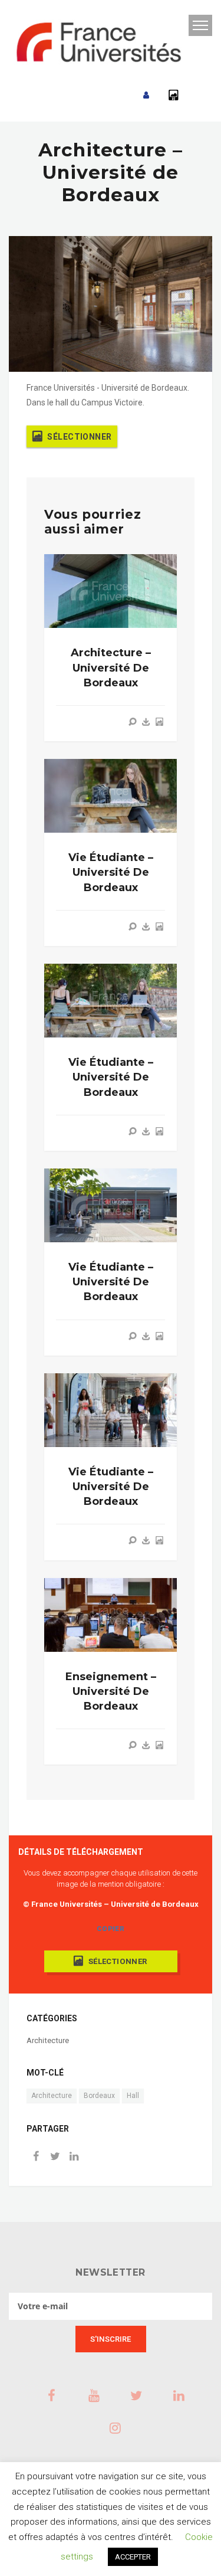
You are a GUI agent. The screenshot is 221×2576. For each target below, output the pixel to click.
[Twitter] (55, 2157)
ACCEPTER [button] (133, 2557)
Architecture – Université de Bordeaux (111, 667)
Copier (111, 1929)
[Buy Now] (146, 722)
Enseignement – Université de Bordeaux (111, 1691)
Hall (133, 2096)
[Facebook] (36, 2157)
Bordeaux (99, 2096)
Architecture (48, 2040)
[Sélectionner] (159, 722)
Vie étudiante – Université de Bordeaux (111, 872)
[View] (133, 722)
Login (146, 95)
